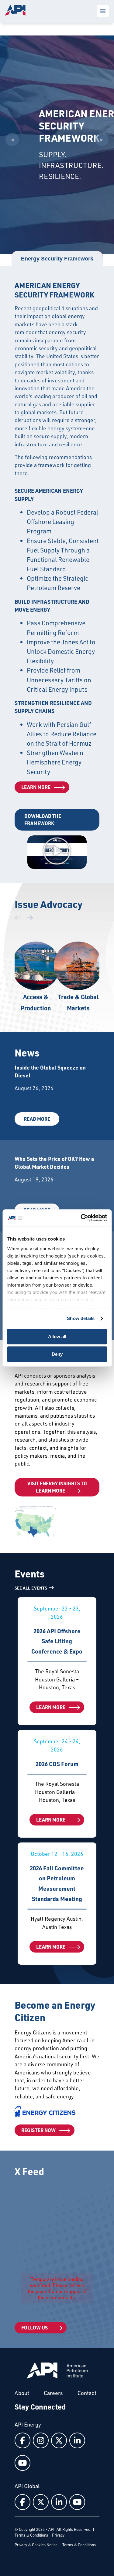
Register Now (38, 2130)
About (22, 2393)
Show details (81, 1318)
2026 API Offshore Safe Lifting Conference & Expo (57, 1641)
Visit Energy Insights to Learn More (57, 1487)
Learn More (36, 787)
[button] (57, 852)
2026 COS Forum (57, 1764)
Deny (57, 1354)
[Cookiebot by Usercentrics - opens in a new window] (81, 1218)
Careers (53, 2393)
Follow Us (35, 2327)
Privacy (58, 2535)
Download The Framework (43, 819)
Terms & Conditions (31, 2535)
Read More (37, 1119)
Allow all (57, 1337)
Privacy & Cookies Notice (36, 2545)
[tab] (57, 259)
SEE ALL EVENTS (31, 1588)
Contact (87, 2393)
